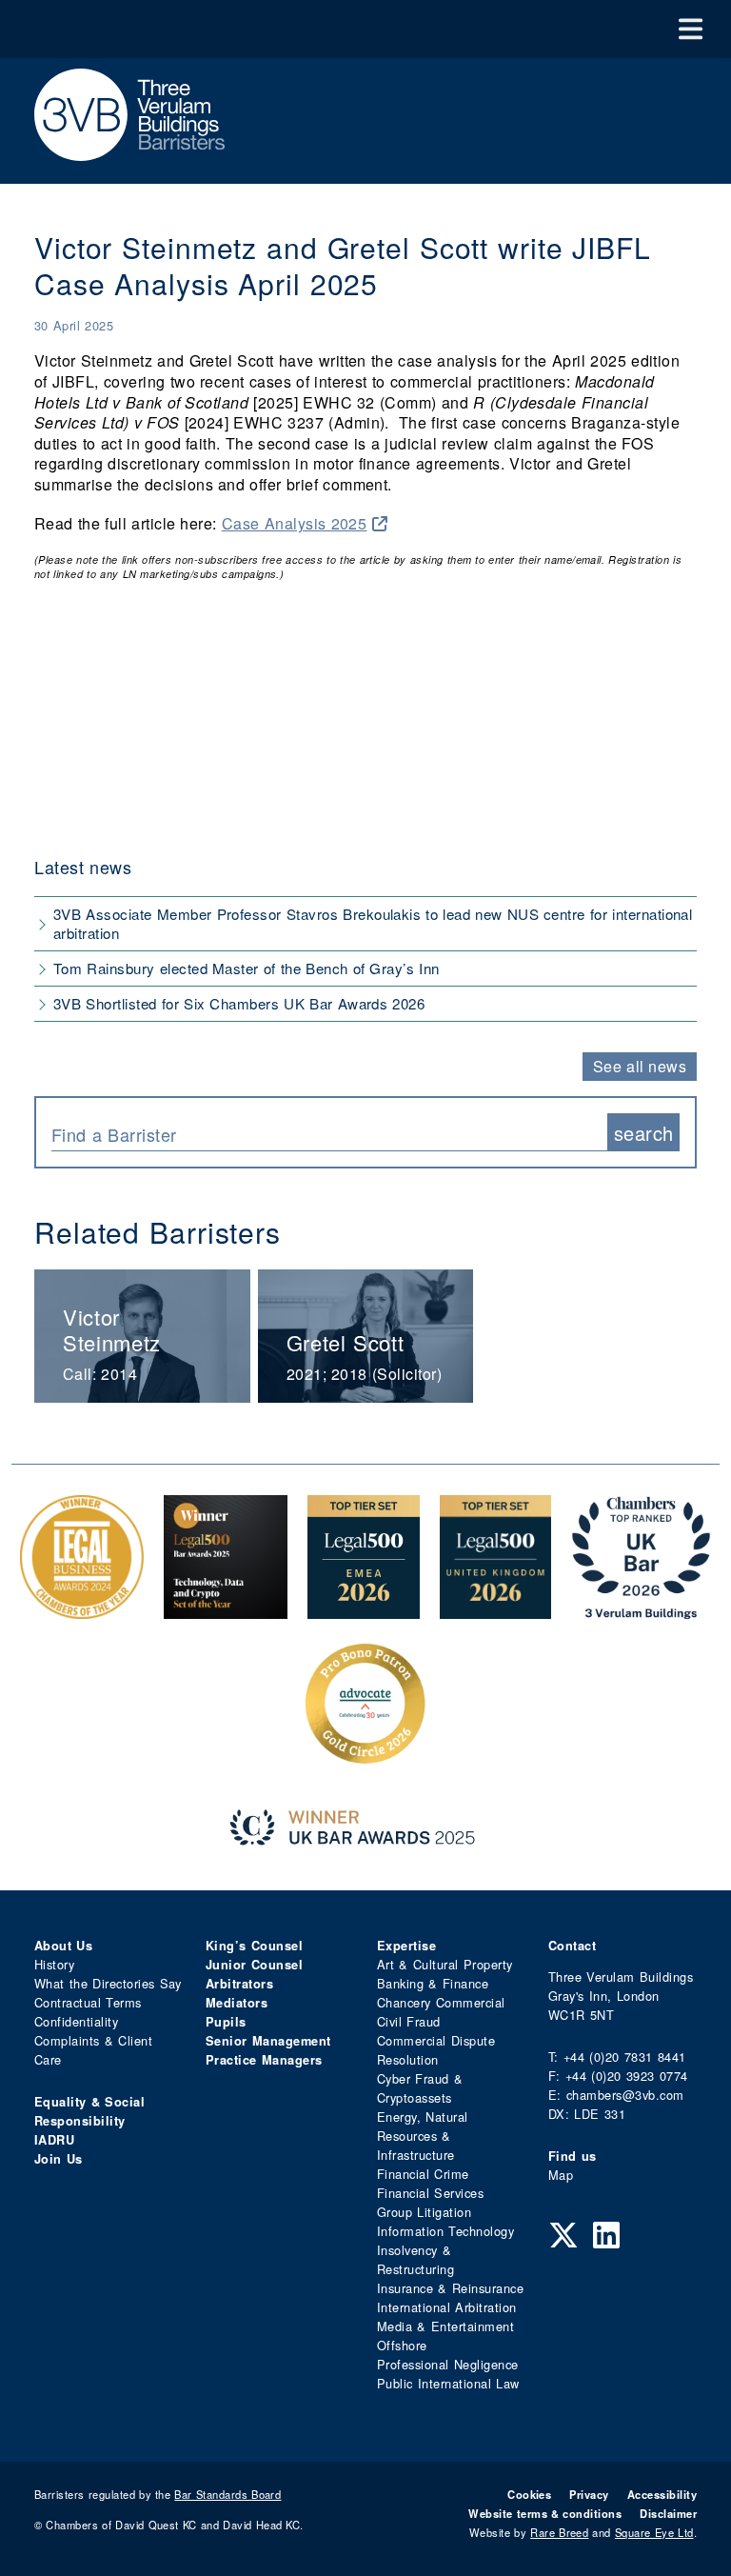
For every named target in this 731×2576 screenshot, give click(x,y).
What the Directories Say (108, 1983)
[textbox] (322, 1134)
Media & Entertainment (445, 2326)
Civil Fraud (409, 2021)
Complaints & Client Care (93, 2050)
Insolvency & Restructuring (415, 2259)
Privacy (589, 2494)
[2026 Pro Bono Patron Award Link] (365, 1756)
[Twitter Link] (563, 2233)
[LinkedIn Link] (606, 2233)
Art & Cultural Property (445, 1964)
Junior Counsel (254, 1965)
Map (561, 2175)
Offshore (402, 2345)
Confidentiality (76, 2021)
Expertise (406, 1946)
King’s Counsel (254, 1946)
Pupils (226, 2022)
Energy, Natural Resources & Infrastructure (423, 2136)
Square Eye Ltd (654, 2532)
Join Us (59, 2159)
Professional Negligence (448, 2364)
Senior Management (268, 2041)
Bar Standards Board (227, 2494)
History (54, 1964)
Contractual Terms (88, 2002)
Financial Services (430, 2193)
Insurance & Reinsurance (450, 2288)
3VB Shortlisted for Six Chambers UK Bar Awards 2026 (239, 1003)
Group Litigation (424, 2212)
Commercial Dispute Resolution (436, 2050)
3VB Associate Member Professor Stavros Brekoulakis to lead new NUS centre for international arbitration (373, 923)
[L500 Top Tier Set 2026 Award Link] (496, 1609)
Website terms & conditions (545, 2513)
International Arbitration (446, 2307)
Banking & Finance (433, 1983)
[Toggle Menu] (691, 29)
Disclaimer (668, 2513)
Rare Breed (559, 2532)
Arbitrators (239, 1984)
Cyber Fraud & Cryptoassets (420, 2088)
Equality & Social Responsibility (89, 2111)
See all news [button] (640, 1066)
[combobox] (329, 1132)
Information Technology (445, 2231)
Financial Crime (423, 2174)
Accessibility (662, 2494)
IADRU (54, 2140)
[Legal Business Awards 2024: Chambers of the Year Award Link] (82, 1609)
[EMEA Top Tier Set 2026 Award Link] (364, 1609)
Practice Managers (264, 2060)
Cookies (529, 2494)
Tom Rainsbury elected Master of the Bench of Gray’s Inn (247, 968)
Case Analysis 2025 (295, 523)
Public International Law (448, 2383)
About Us (63, 1946)
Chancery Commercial (441, 2002)
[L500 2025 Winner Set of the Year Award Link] (226, 1609)
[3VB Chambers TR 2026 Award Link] (641, 1609)
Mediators (237, 2003)
